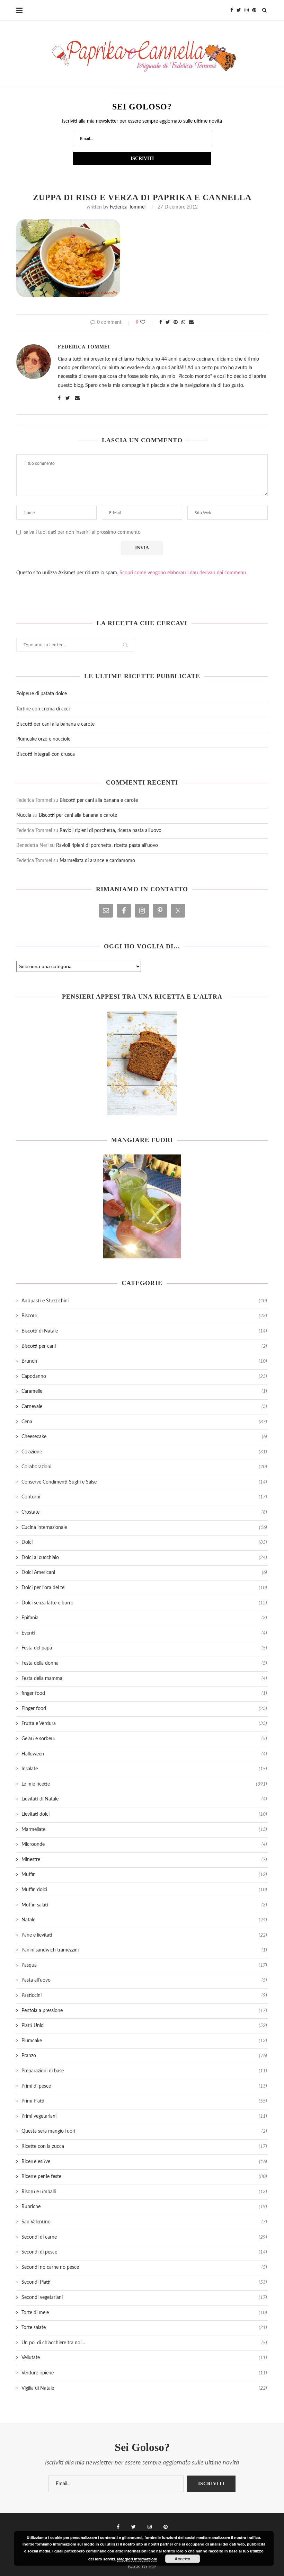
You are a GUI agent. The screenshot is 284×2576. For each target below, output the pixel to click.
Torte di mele (144, 2313)
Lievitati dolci (144, 1814)
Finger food (144, 1709)
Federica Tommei (128, 207)
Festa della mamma (144, 1679)
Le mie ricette (144, 1784)
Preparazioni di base (144, 2071)
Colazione (144, 1452)
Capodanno (144, 1376)
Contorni (144, 1497)
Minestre (144, 1860)
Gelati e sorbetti (144, 1739)
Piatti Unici (144, 2026)
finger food (144, 1693)
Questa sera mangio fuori (144, 2131)
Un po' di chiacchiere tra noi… (144, 2343)
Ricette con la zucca (144, 2146)
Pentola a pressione (144, 2011)
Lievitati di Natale (144, 1799)
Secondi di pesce (144, 2252)
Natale (144, 1920)
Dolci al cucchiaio (144, 1558)
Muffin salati (144, 1905)
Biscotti (144, 1316)
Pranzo (144, 2056)
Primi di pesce (144, 2086)
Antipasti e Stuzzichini (144, 1301)
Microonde (144, 1844)
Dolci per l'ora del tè (144, 1588)
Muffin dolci (144, 1890)
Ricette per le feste (144, 2177)
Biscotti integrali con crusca (46, 754)
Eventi (144, 1633)
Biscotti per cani (144, 1346)
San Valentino (144, 2222)
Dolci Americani (144, 1573)
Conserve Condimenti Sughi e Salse (144, 1482)
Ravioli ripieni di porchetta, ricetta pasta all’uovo (110, 831)
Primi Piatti (144, 2101)
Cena (144, 1422)
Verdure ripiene (144, 2373)
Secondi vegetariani (144, 2298)
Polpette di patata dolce (42, 694)
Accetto (182, 2559)
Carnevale (144, 1407)
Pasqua (144, 1965)
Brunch (144, 1361)
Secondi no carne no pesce (144, 2267)
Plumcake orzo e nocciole (43, 739)
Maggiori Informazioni (137, 2559)
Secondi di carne (144, 2237)
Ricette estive (144, 2162)
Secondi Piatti (144, 2282)
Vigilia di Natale (144, 2388)
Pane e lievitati (144, 1935)
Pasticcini (144, 1995)
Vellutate (144, 2358)
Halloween (144, 1754)
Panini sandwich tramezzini (144, 1950)
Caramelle (144, 1391)
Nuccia (24, 815)
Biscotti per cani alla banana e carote (55, 724)
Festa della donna (144, 1663)
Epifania (144, 1618)
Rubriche (144, 2207)
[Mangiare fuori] (142, 1206)
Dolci (144, 1542)
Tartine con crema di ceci (43, 709)
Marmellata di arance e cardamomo (97, 861)
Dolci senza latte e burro (144, 1603)
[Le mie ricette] (142, 1063)
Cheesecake (144, 1437)
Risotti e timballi (144, 2192)
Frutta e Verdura (144, 1724)
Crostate (144, 1512)
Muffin (144, 1875)
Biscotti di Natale (144, 1331)
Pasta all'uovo (144, 1980)
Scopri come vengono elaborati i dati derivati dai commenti (183, 573)
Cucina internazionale (144, 1528)
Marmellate (144, 1830)
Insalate (144, 1769)
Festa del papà (144, 1648)
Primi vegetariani (144, 2116)
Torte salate (144, 2328)
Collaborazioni (144, 1467)
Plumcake (144, 2041)
